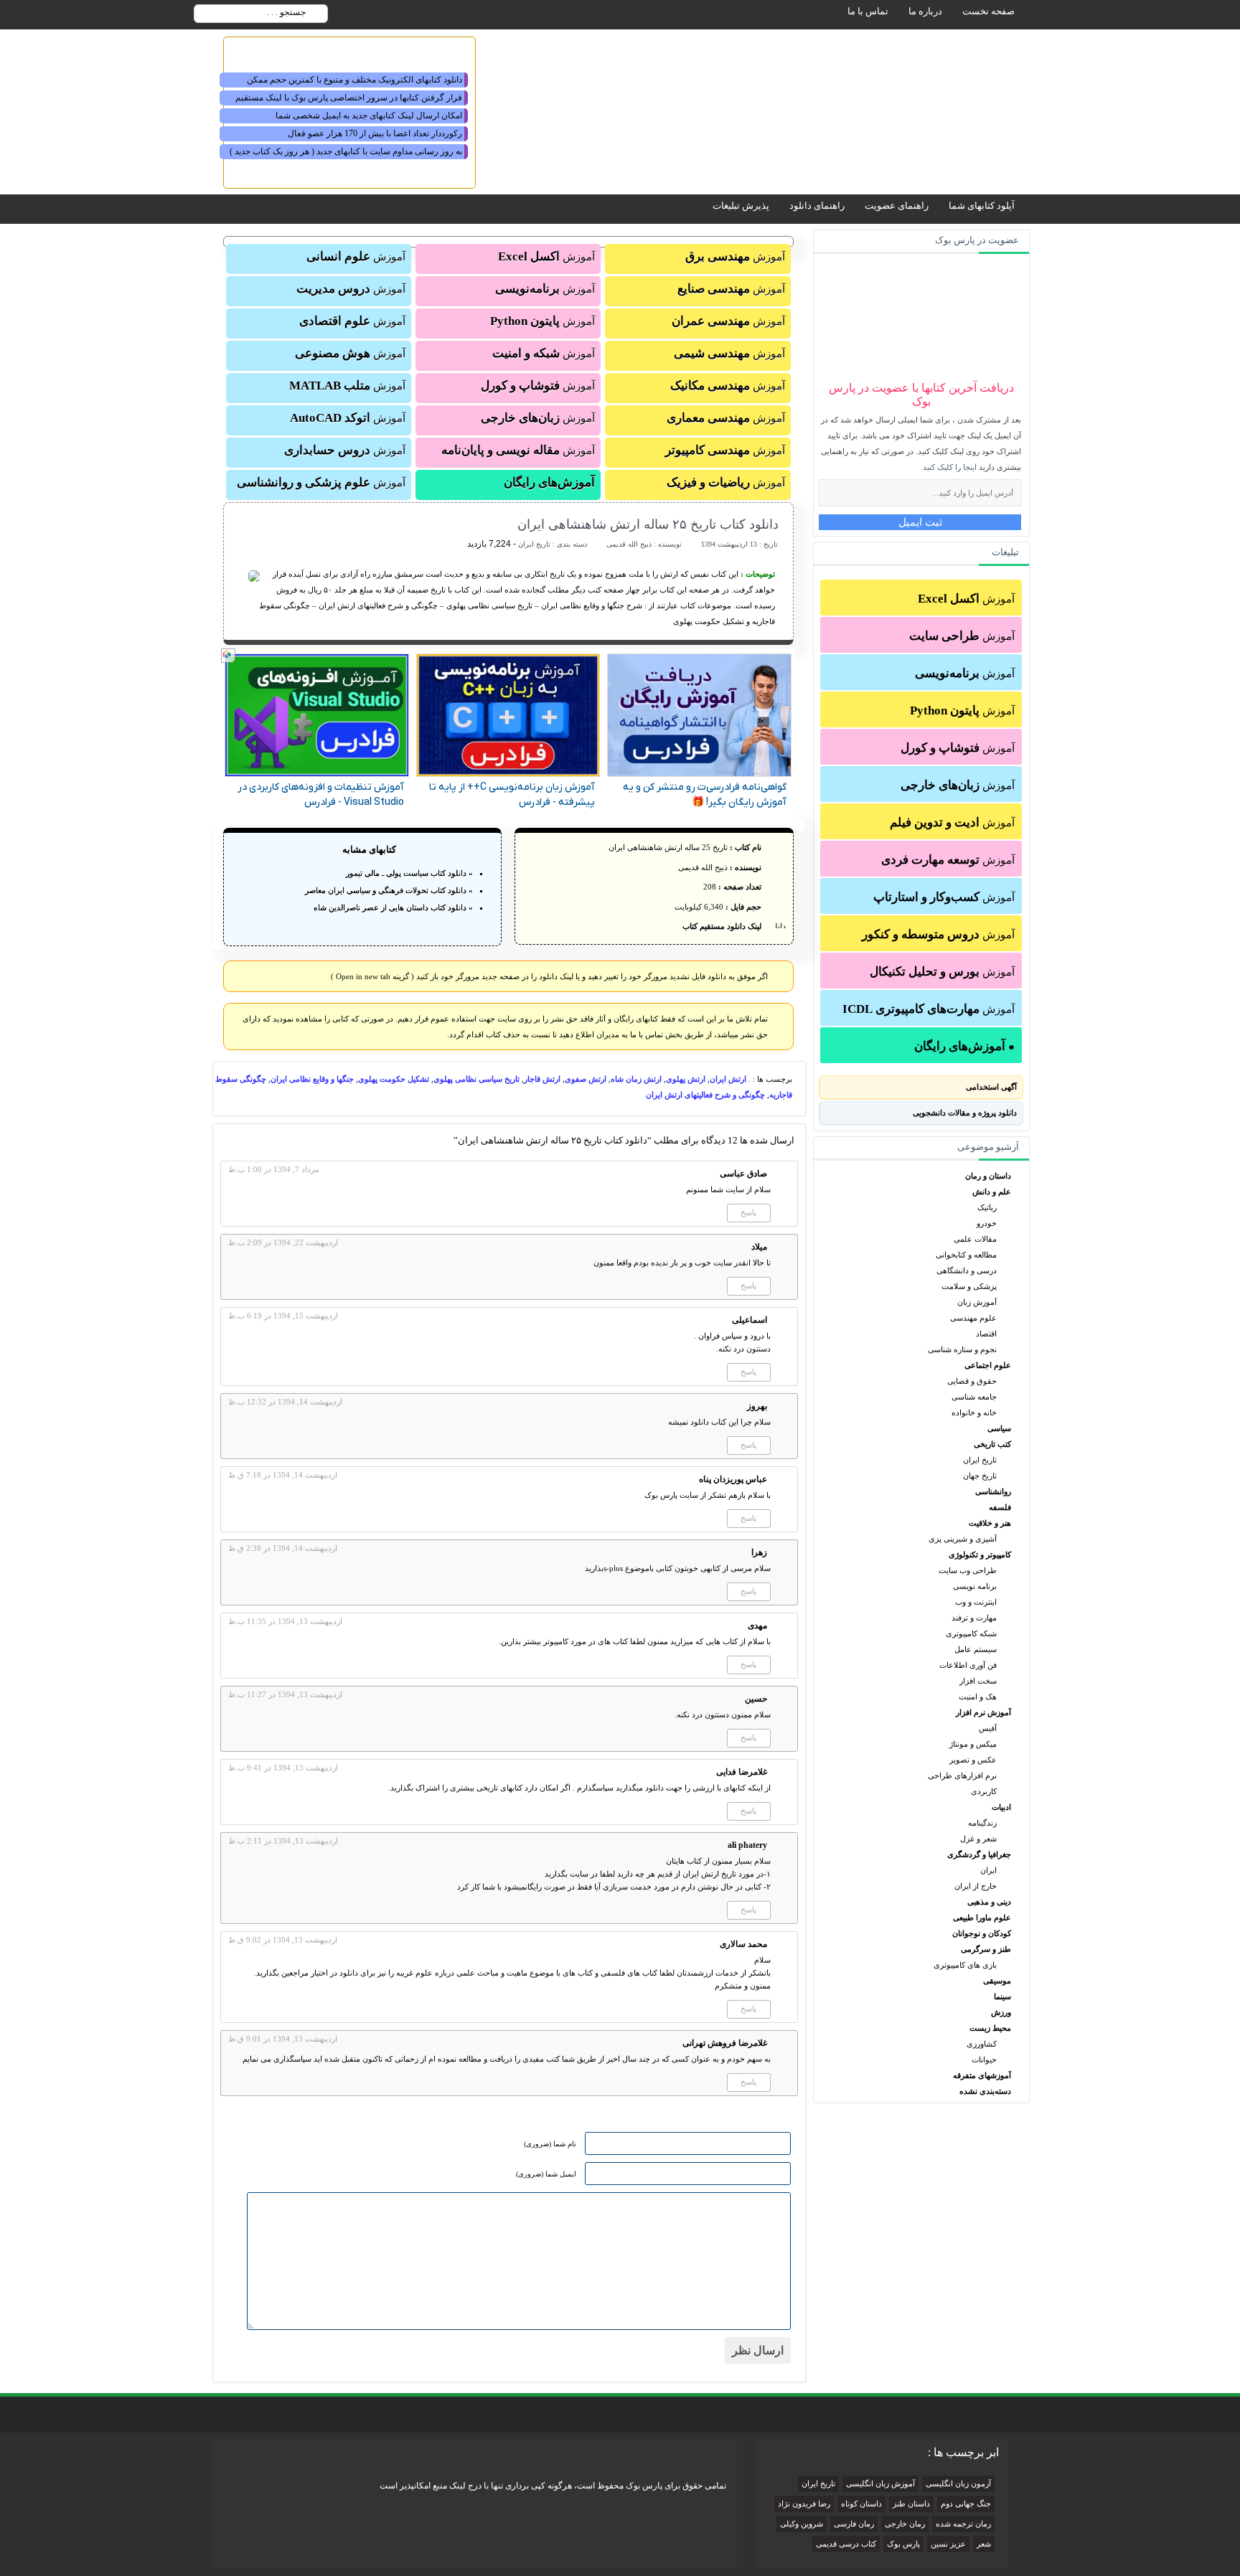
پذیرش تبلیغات (741, 206)
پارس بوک (903, 2544)
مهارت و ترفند (974, 1618)
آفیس (988, 1728)
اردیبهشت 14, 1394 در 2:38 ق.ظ (283, 1548)
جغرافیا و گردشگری (979, 1854)
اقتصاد (986, 1334)
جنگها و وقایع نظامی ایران (312, 1079)
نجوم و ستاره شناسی (962, 1349)
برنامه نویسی (975, 1586)
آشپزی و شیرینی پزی (963, 1539)
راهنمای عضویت (897, 206)
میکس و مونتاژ (973, 1744)
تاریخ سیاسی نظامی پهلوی (476, 1079)
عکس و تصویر (973, 1760)
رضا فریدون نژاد (804, 2504)
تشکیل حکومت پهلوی (394, 1079)
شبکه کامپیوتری (971, 1633)
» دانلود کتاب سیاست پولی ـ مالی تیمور (409, 873)
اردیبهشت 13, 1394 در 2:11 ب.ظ (283, 1841)
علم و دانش (992, 1192)
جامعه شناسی (974, 1397)
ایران (988, 1870)
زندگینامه (982, 1823)
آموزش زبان (977, 1302)
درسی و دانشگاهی (967, 1270)
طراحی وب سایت (968, 1570)
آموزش (966, 599)
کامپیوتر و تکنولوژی (980, 1554)
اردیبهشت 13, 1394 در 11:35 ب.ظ (285, 1621)
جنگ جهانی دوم (966, 2504)
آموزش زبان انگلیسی (880, 2484)
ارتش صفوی (586, 1079)
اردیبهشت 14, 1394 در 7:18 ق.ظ (283, 1475)
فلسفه (1000, 1507)
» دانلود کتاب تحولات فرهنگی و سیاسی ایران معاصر (389, 890)
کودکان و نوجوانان (982, 1933)
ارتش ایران (728, 1079)
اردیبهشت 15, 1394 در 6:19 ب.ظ (283, 1316)
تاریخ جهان (980, 1476)
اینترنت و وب (976, 1602)
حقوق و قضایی (972, 1381)
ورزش (1001, 2012)
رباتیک (987, 1207)
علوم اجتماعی (988, 1365)
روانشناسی (993, 1491)
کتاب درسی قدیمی (846, 2544)
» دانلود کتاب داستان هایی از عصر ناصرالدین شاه (393, 907)
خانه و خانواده (974, 1412)
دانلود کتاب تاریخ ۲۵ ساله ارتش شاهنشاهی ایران (648, 524)
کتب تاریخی (992, 1444)
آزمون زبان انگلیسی (958, 2484)
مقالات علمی (975, 1239)
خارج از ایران (976, 1886)
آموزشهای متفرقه (982, 2075)
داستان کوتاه (861, 2504)
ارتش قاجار (542, 1079)
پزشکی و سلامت (969, 1286)
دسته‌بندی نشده (985, 2091)
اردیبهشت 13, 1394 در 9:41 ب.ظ (283, 1768)
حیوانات (984, 2060)
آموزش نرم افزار (983, 1712)
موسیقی (997, 1981)
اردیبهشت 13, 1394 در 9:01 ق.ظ (283, 2039)
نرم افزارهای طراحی (962, 1775)
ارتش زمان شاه (636, 1079)
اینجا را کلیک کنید (950, 467)
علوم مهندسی (973, 1318)
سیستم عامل (976, 1649)
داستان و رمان (988, 1176)
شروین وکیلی (802, 2524)
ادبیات (1001, 1807)
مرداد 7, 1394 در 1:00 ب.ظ (274, 1169)
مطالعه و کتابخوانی (966, 1255)
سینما (1002, 1996)
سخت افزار (978, 1681)
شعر (984, 2544)
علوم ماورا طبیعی (982, 1917)
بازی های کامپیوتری (965, 1965)
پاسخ (748, 1212)
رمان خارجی (905, 2524)
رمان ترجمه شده (963, 2524)
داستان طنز (911, 2504)
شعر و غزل (978, 1839)
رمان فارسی (854, 2524)
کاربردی (984, 1791)
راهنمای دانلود (817, 206)
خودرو (987, 1223)
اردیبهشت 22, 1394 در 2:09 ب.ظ (283, 1242)
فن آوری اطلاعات (968, 1665)
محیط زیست (990, 2028)
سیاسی (999, 1428)
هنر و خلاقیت (990, 1523)
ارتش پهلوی (686, 1079)
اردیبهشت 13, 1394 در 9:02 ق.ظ (283, 1940)
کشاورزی (982, 2044)
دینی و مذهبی (989, 1902)
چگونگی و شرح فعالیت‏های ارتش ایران (705, 1095)
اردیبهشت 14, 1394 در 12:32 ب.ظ (285, 1402)
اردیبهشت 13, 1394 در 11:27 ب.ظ (285, 1694)
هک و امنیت (978, 1697)
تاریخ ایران (980, 1460)
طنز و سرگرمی (986, 1949)
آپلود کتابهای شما (982, 206)
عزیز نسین (948, 2544)
